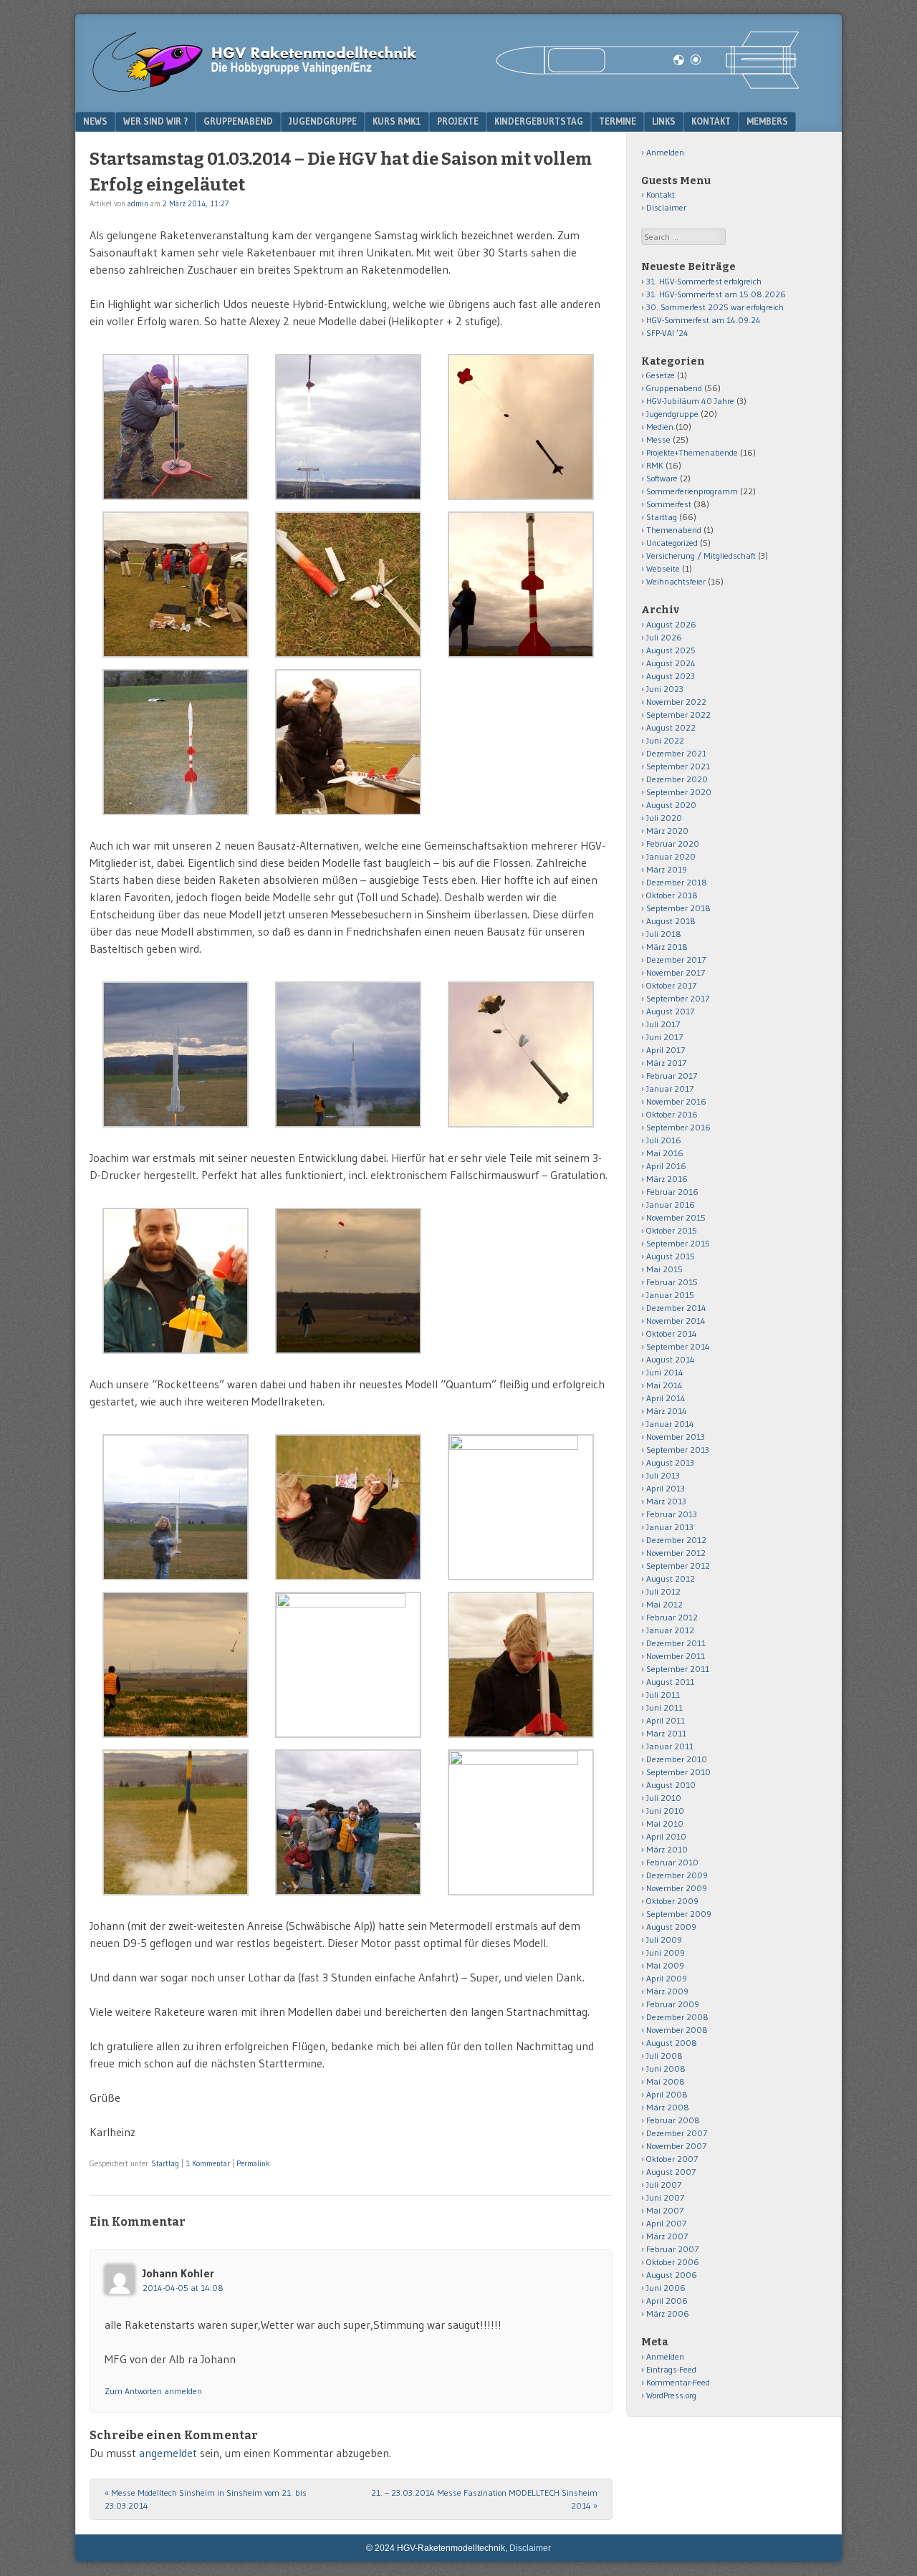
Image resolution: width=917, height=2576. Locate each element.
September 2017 (678, 998)
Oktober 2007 (672, 2159)
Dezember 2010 (677, 1759)
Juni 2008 (666, 2068)
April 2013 (666, 1488)
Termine (618, 121)
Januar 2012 (670, 1630)
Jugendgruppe (323, 121)
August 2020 (671, 805)
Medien (660, 427)
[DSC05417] (521, 1123)
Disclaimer (666, 207)
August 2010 (671, 1785)
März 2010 (667, 1849)
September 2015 (678, 1243)
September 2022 (678, 715)
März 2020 (667, 831)
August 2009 (671, 1927)
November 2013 (676, 1437)
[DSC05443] (348, 1603)
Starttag (165, 2163)
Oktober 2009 (672, 1901)
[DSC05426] (176, 1734)
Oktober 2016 (672, 1114)
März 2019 (667, 869)
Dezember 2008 (677, 2017)
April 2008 (667, 2094)
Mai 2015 (664, 1269)
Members (767, 121)
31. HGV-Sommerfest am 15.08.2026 (716, 294)
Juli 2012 (663, 1591)
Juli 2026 (664, 637)
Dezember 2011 (676, 1643)
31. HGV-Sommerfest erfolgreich (704, 281)
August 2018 (671, 921)
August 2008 (672, 2043)
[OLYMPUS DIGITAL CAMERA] (176, 496)
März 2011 (666, 1733)
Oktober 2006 (673, 2262)
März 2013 (666, 1501)
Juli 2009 (664, 1940)
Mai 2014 (664, 1385)
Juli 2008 (664, 2056)
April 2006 (667, 2301)
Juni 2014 (665, 1372)
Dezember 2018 (677, 882)
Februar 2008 (673, 2120)
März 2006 (668, 2313)
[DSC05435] (521, 1734)
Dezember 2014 (676, 1308)
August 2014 (671, 1359)
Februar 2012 (672, 1617)
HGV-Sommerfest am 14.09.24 (704, 320)
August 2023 (671, 676)
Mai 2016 (665, 1153)
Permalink (253, 2163)
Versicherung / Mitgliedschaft (701, 556)
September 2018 (678, 908)
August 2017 (670, 1011)
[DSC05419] (348, 1576)
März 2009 (667, 1991)
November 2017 (676, 972)
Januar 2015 (670, 1295)
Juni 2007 (665, 2197)
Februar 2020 (673, 844)
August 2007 (671, 2172)
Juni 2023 (665, 689)
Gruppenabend (238, 121)
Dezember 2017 (676, 960)
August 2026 (671, 624)
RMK (655, 465)
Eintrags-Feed (671, 2369)
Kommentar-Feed (678, 2382)
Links (664, 121)
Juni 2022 (665, 740)
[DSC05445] (176, 1891)
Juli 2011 (663, 1695)
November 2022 (676, 702)
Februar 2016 (672, 1192)
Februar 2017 (672, 1076)
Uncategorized (672, 543)
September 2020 (679, 792)
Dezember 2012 (676, 1540)
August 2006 (672, 2275)
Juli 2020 (664, 818)
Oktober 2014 (672, 1333)
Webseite (663, 568)
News (95, 121)
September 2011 (678, 1669)
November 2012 (676, 1553)
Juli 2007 (664, 2185)
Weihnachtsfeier (676, 581)
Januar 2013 (670, 1527)
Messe (658, 439)
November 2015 (676, 1217)
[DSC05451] (348, 811)
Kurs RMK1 (397, 121)
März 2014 (667, 1411)
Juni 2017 (664, 1037)
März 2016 (667, 1179)
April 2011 (666, 1720)
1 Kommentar (208, 2163)
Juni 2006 (666, 2288)
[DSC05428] (521, 496)
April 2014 (666, 1398)
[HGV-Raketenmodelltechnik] (448, 89)
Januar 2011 (670, 1746)
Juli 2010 (664, 1798)
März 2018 (667, 947)
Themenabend (674, 530)
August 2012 (671, 1578)
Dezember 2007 (677, 2133)
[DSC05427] (348, 653)
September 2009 (679, 1914)
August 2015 (671, 1256)
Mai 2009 (665, 1965)
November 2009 (677, 1888)
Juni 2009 (666, 1952)
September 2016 (678, 1127)
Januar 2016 (671, 1205)
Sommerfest (669, 504)
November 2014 (676, 1321)
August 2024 (671, 663)
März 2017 (666, 1063)
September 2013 (678, 1450)
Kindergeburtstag (539, 121)
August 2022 (671, 727)
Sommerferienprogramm (692, 491)
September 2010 (678, 1772)
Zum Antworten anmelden (153, 2391)
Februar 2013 (672, 1514)
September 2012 (678, 1566)
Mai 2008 (666, 2081)
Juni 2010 (665, 1811)
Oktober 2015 (672, 1230)
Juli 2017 (663, 1024)
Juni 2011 (664, 1707)
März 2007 (667, 2236)
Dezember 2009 (677, 1875)
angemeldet (168, 2453)
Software (662, 478)
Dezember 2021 (676, 753)
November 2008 (677, 2030)
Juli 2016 (664, 1140)
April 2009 (667, 1978)
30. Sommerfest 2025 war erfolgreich (715, 307)
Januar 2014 (670, 1424)
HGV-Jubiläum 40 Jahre (690, 401)
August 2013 (670, 1462)
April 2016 (666, 1166)
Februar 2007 (672, 2249)
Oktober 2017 (671, 985)
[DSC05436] (176, 653)
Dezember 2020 (677, 779)
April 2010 (666, 1836)
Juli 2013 (663, 1475)
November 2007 (676, 2146)
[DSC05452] (521, 653)
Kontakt (711, 121)
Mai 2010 (665, 1823)
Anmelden (665, 152)
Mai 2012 (664, 1604)
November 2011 (676, 1656)
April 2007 (666, 2223)
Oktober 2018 (672, 895)
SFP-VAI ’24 (667, 333)
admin (138, 203)
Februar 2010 (672, 1862)
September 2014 (678, 1346)
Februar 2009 (673, 2004)
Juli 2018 (664, 934)
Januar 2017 (670, 1088)
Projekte (458, 121)
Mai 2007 (665, 2210)
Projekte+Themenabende (692, 452)
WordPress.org (671, 2395)
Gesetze (661, 375)
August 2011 (670, 1682)
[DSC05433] (348, 1350)
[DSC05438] (176, 1350)
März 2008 (668, 2107)
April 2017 (666, 1050)
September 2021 (678, 766)
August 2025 (671, 650)
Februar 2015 (672, 1282)
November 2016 (676, 1101)
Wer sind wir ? (155, 121)
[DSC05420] (521, 1446)
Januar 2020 (671, 856)
